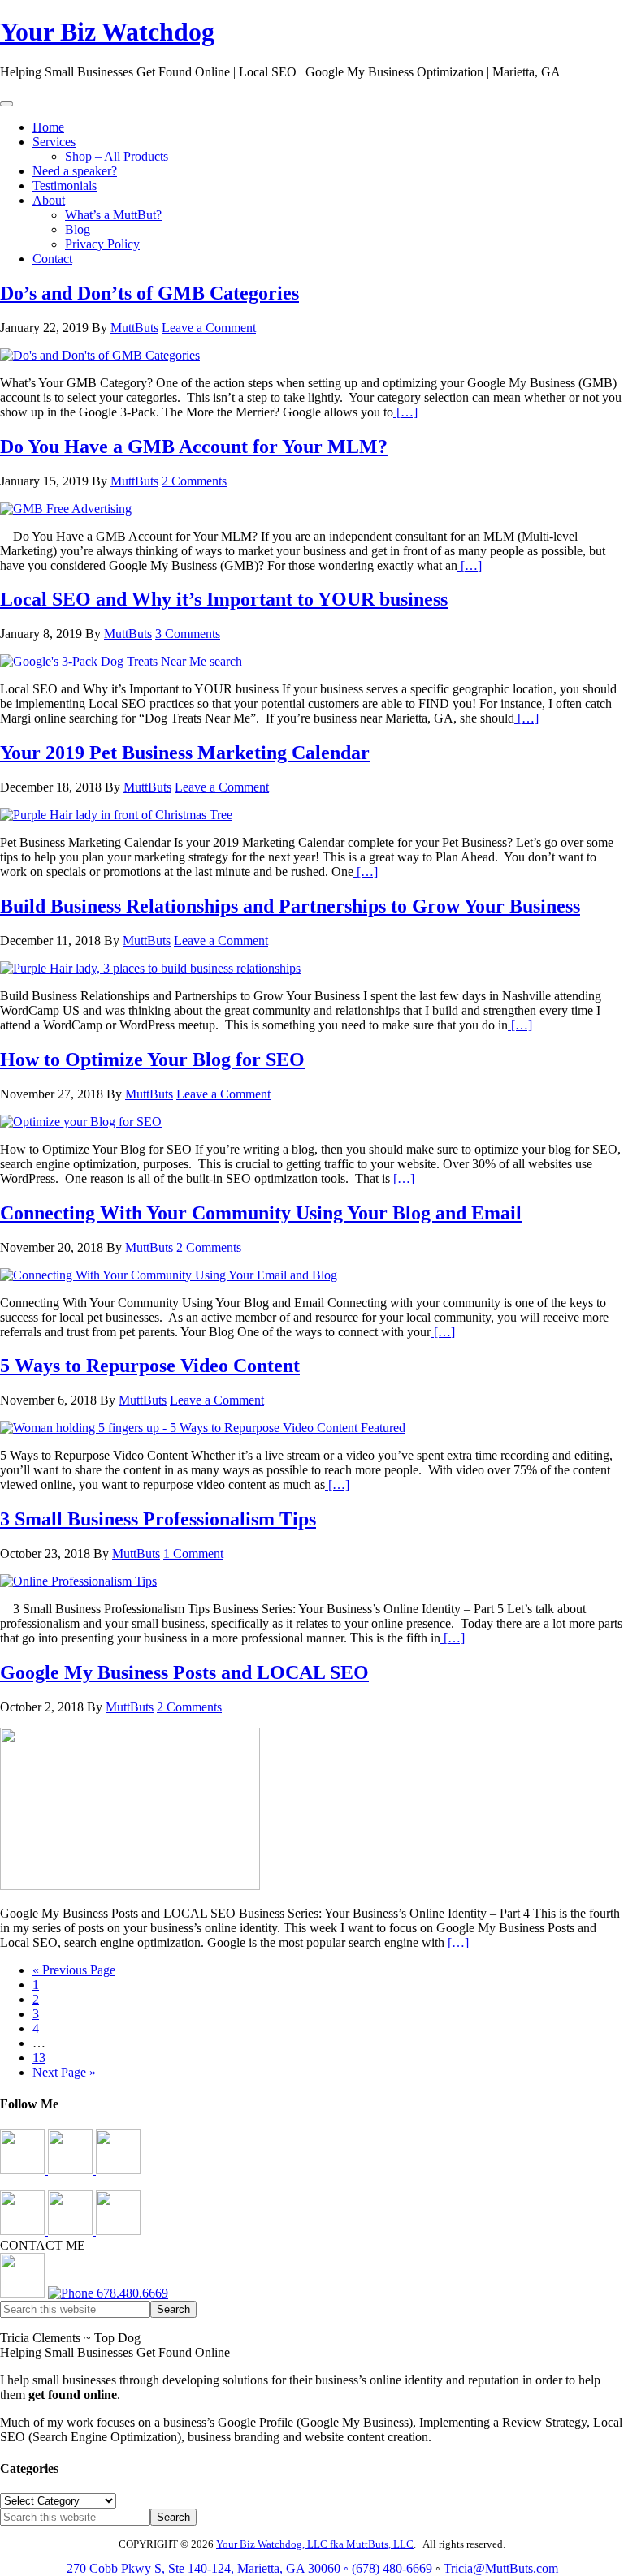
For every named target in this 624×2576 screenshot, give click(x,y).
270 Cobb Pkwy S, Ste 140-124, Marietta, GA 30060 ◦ (209, 2568)
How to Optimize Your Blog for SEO (152, 1059)
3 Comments (188, 634)
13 (39, 2058)
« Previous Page (74, 1970)
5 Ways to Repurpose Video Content (150, 1366)
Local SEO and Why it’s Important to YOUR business (224, 599)
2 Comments (194, 481)
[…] (405, 412)
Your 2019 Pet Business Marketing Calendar (185, 753)
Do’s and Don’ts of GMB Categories (149, 293)
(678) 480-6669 (392, 2568)
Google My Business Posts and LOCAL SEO (184, 1672)
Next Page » (64, 2072)
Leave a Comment (209, 328)
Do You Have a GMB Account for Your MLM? (194, 447)
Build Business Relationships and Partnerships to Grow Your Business (290, 906)
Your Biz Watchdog (107, 32)
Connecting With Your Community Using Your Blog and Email (261, 1213)
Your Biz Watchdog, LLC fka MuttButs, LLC (315, 2544)
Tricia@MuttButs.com (501, 2568)
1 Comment (193, 1553)
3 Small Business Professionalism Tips (158, 1519)
